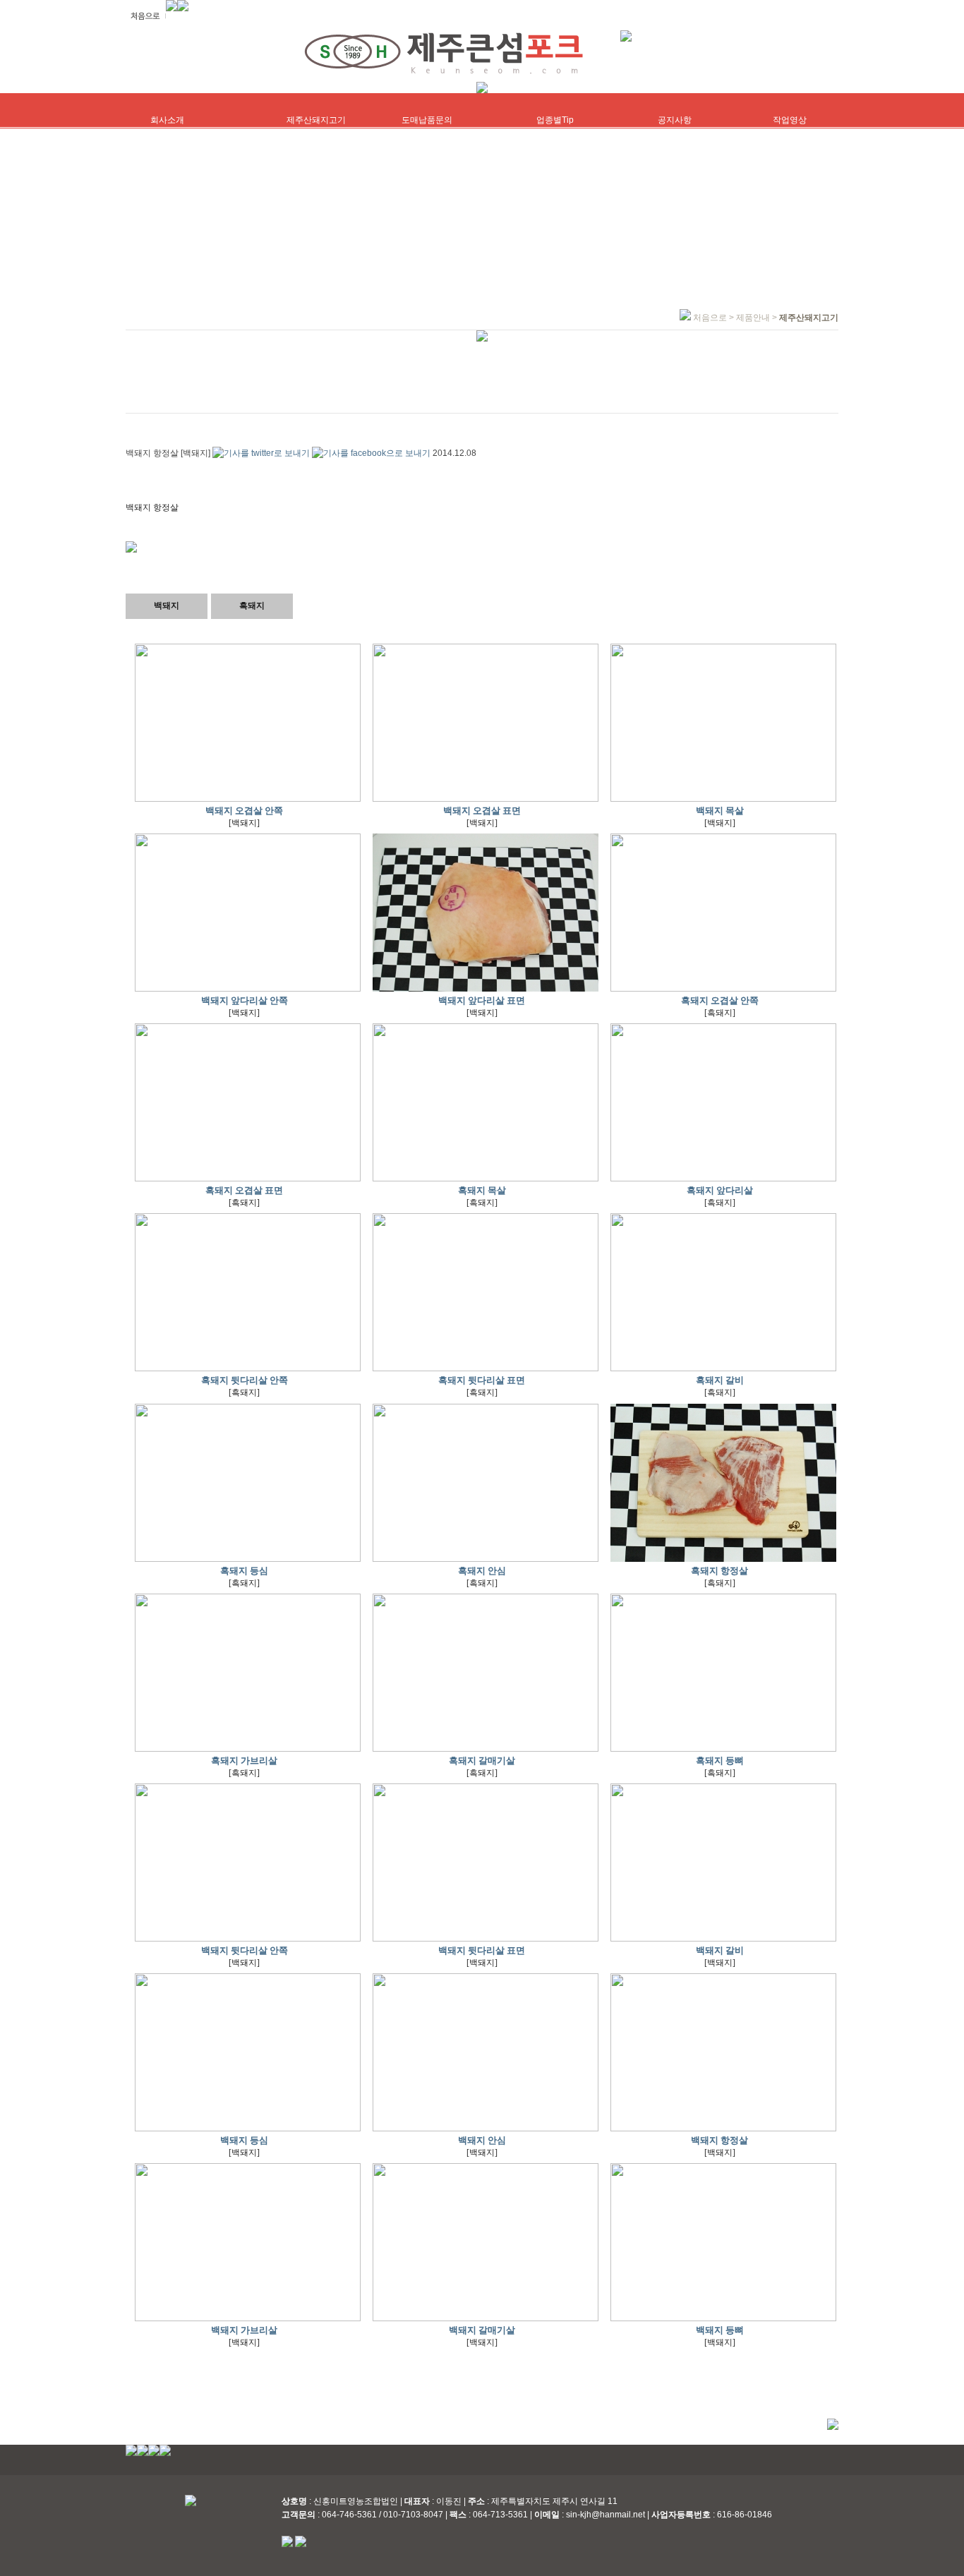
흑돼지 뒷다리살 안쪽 (245, 1380)
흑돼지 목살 (482, 1190)
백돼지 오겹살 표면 (482, 811)
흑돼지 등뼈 (720, 1761)
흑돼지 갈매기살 (482, 1761)
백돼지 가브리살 (244, 2330)
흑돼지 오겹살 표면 (244, 1190)
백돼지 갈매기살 (482, 2330)
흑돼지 (252, 606)
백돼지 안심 (482, 2140)
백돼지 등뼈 (720, 2330)
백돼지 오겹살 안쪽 (244, 811)
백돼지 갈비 (720, 1950)
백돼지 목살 (720, 811)
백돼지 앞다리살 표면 (482, 1000)
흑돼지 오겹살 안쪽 (720, 1000)
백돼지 (167, 606)
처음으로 (710, 318)
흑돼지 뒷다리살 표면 (482, 1380)
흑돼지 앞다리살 (720, 1190)
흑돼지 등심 (244, 1571)
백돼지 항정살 (719, 2140)
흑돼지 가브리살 (244, 1761)
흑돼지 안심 (482, 1571)
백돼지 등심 (244, 2140)
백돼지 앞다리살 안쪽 (245, 1000)
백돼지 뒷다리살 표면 (482, 1950)
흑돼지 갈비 (720, 1380)
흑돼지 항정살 (719, 1571)
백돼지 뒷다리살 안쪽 (245, 1950)
